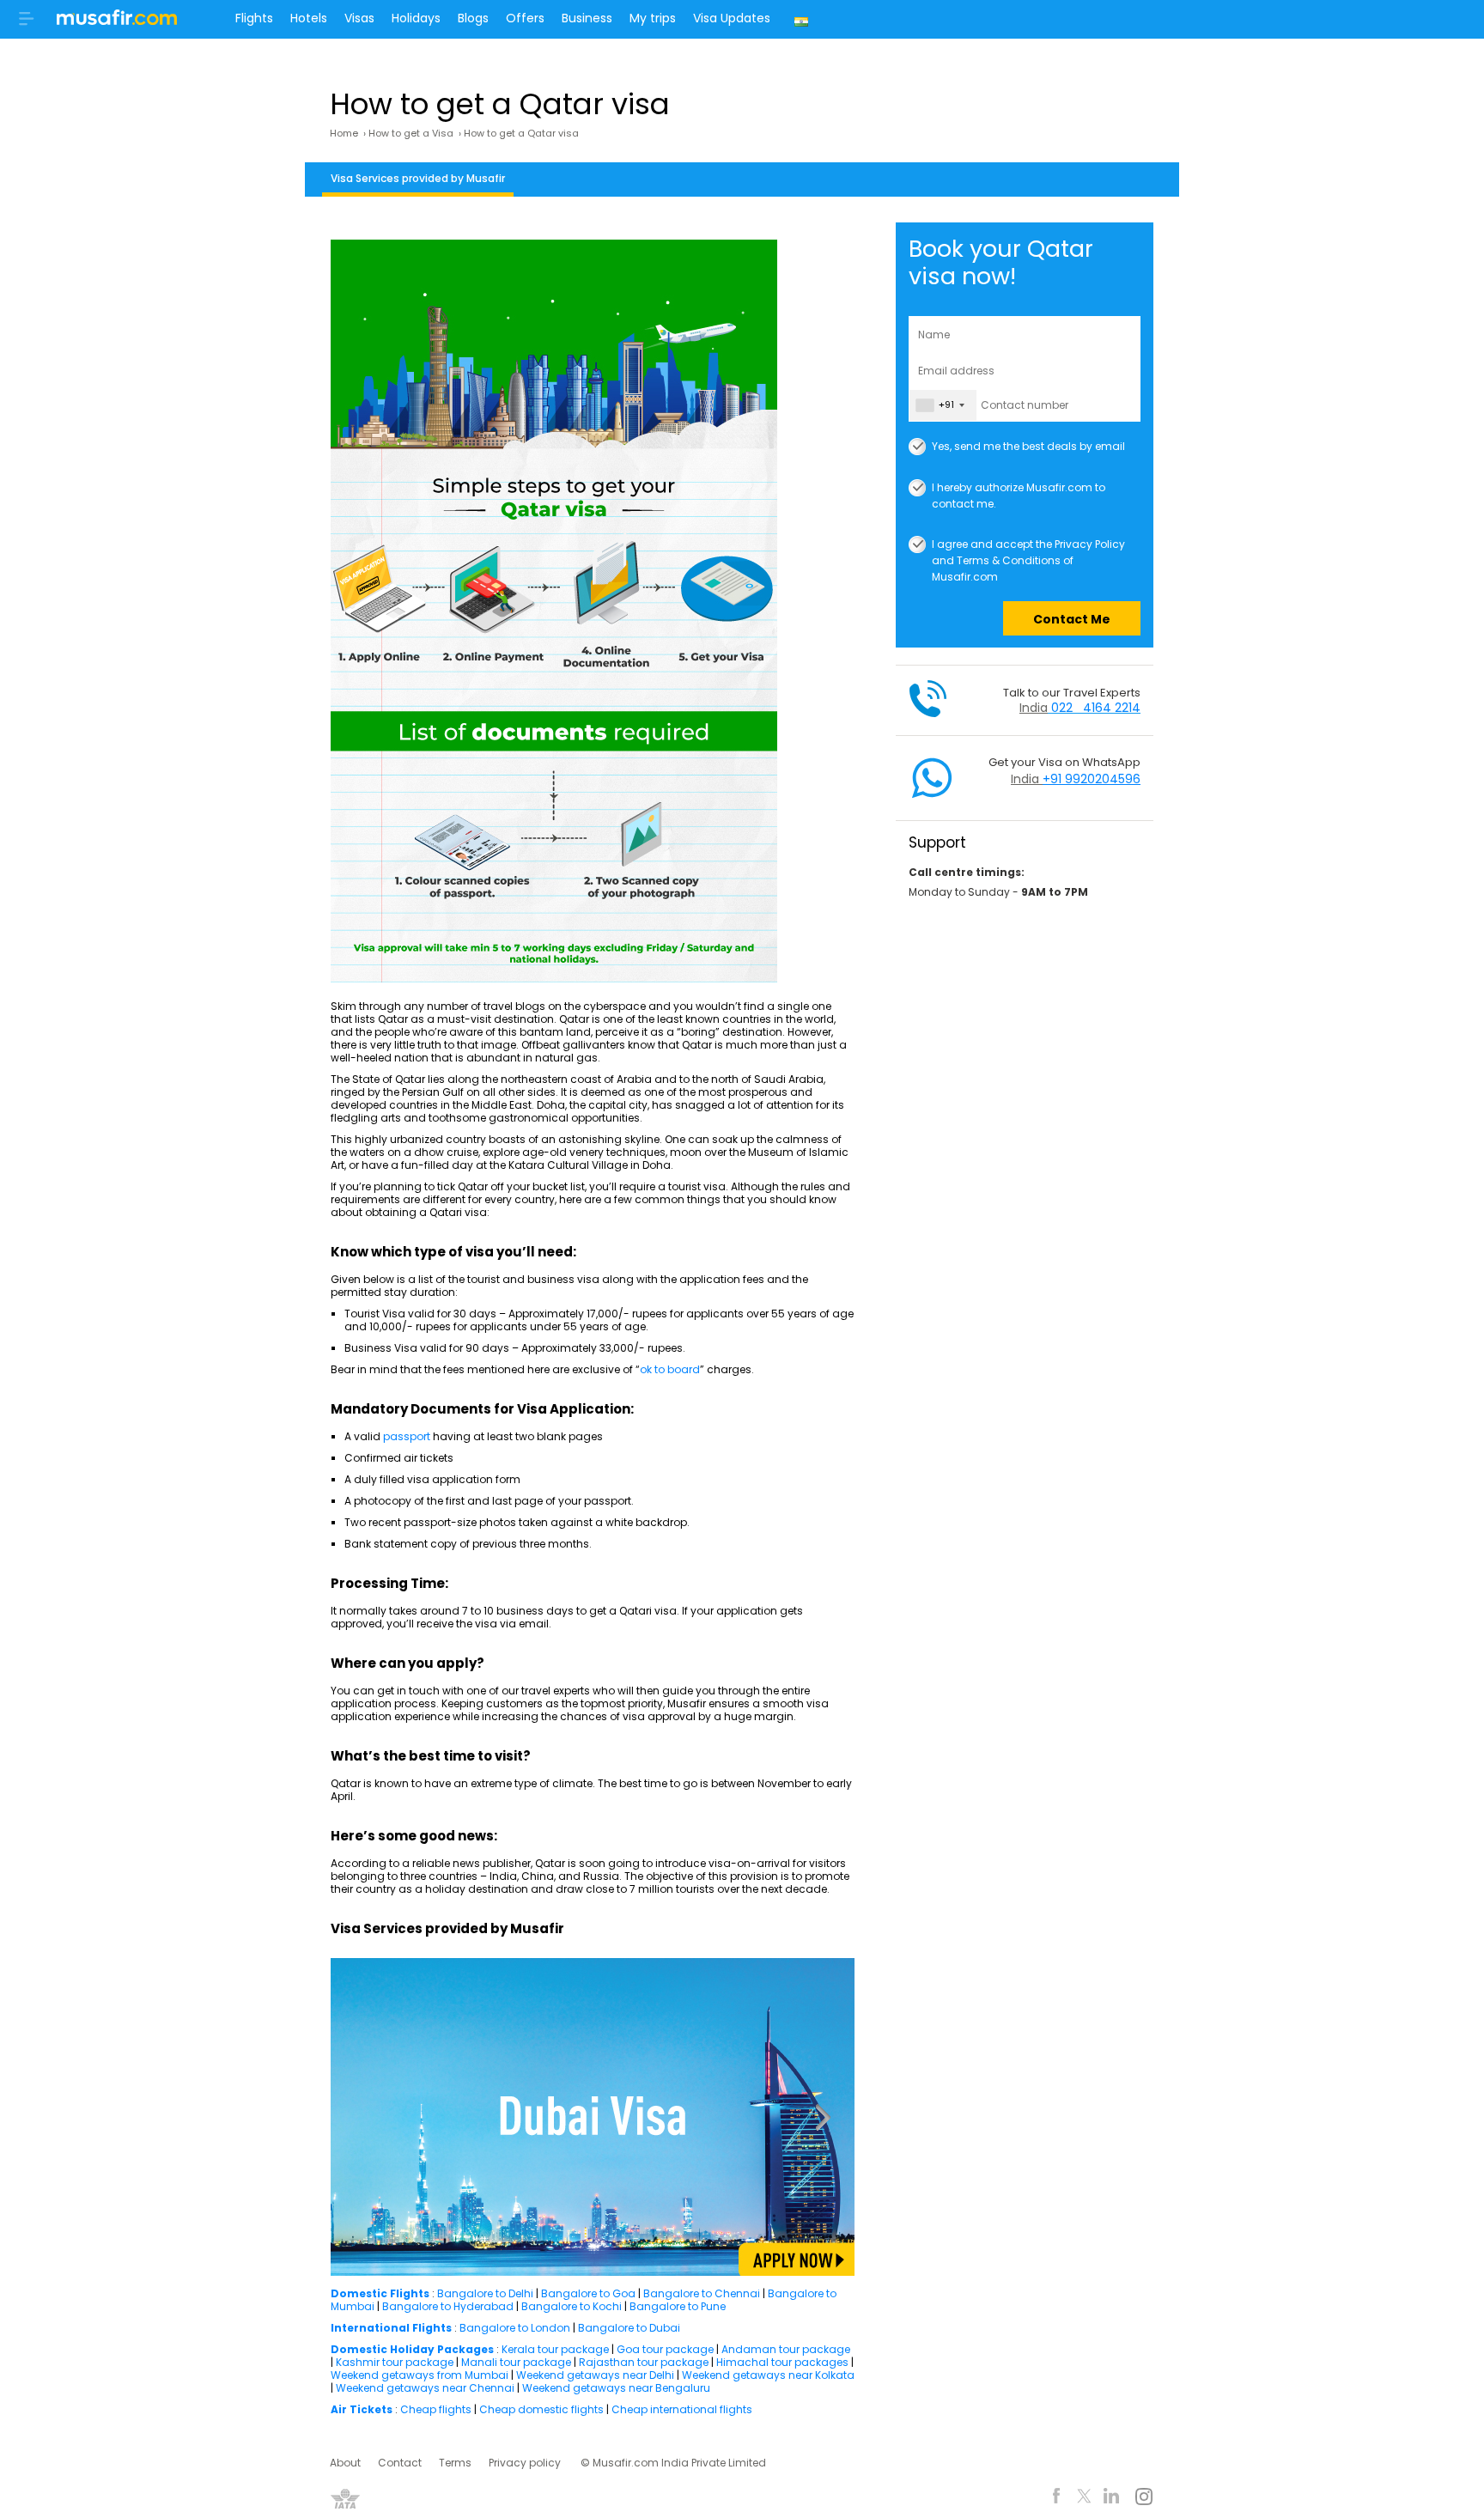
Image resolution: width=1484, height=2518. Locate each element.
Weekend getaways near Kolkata (768, 2375)
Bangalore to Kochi (572, 2306)
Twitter (1084, 2499)
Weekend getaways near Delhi (596, 2375)
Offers (525, 18)
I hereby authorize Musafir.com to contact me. (1019, 488)
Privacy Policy (1090, 544)
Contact (400, 2463)
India (803, 19)
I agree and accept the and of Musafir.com (1028, 545)
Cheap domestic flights (543, 2409)
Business (587, 18)
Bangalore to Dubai (629, 2328)
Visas (359, 18)
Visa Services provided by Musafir (418, 178)
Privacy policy (525, 2463)
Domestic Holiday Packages (412, 2349)
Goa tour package (665, 2349)
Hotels (309, 18)
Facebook (1057, 2499)
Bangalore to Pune (678, 2306)
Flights (254, 18)
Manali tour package (516, 2362)
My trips (653, 18)
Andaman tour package (786, 2349)
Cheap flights (436, 2409)
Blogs (473, 18)
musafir (117, 22)
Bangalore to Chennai (702, 2293)
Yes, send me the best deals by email (1028, 446)
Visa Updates (732, 18)
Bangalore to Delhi (485, 2293)
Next (822, 2117)
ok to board (670, 1369)
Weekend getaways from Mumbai (420, 2375)
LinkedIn (1112, 2499)
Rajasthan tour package (644, 2362)
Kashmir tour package (395, 2362)
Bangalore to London (515, 2328)
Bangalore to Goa (588, 2293)
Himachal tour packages (782, 2362)
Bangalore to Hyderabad (448, 2306)
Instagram (1143, 2499)
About (345, 2463)
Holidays (416, 18)
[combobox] (943, 405)
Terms (455, 2463)
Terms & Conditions (1009, 560)
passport (408, 1436)
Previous (358, 2117)
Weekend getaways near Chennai (425, 2388)
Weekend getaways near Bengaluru (616, 2388)
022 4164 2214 (1096, 708)
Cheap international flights (682, 2409)
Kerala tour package (555, 2349)
